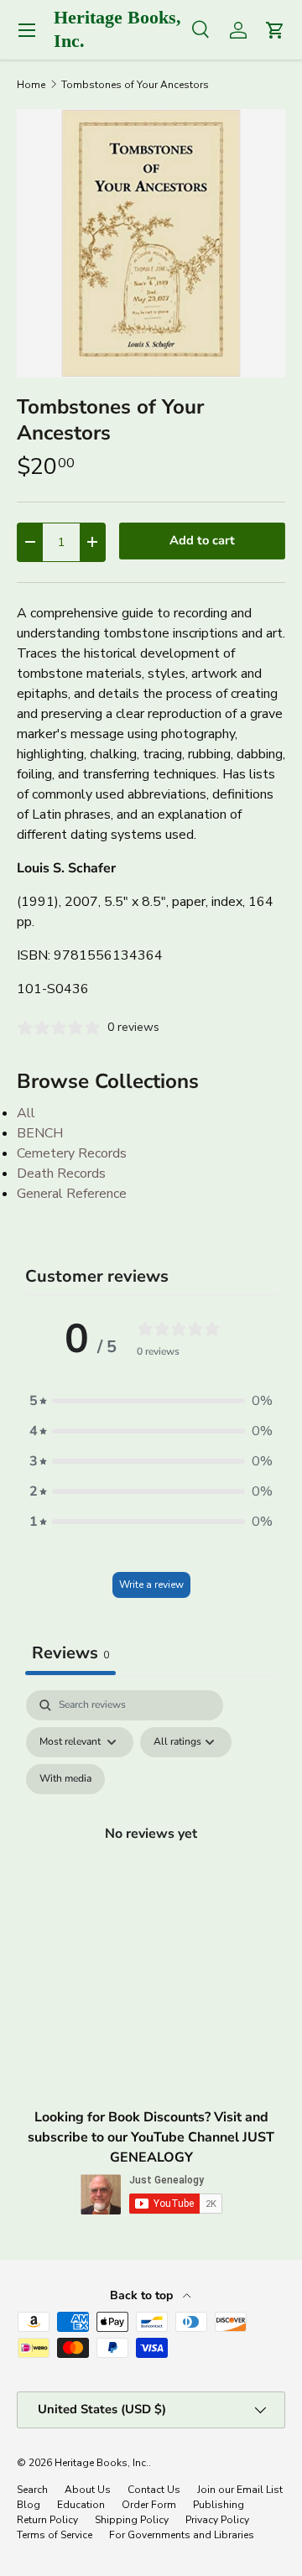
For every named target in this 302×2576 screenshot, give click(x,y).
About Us (88, 2490)
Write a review (151, 1585)
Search (32, 2490)
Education (81, 2505)
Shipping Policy (132, 2520)
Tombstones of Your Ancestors (135, 85)
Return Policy (47, 2520)
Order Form (149, 2505)
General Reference (72, 1194)
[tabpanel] (151, 1853)
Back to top (143, 2295)
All (26, 1113)
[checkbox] (65, 1779)
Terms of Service (55, 2535)
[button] (151, 1401)
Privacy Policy (217, 2520)
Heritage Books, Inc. (102, 2463)
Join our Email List (240, 2490)
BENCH (40, 1133)
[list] (151, 243)
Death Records (61, 1174)
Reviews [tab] (70, 1653)
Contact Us (154, 2490)
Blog (29, 2505)
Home (31, 85)
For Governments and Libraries (182, 2535)
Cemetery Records (72, 1153)
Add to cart (202, 540)
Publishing (219, 2505)
